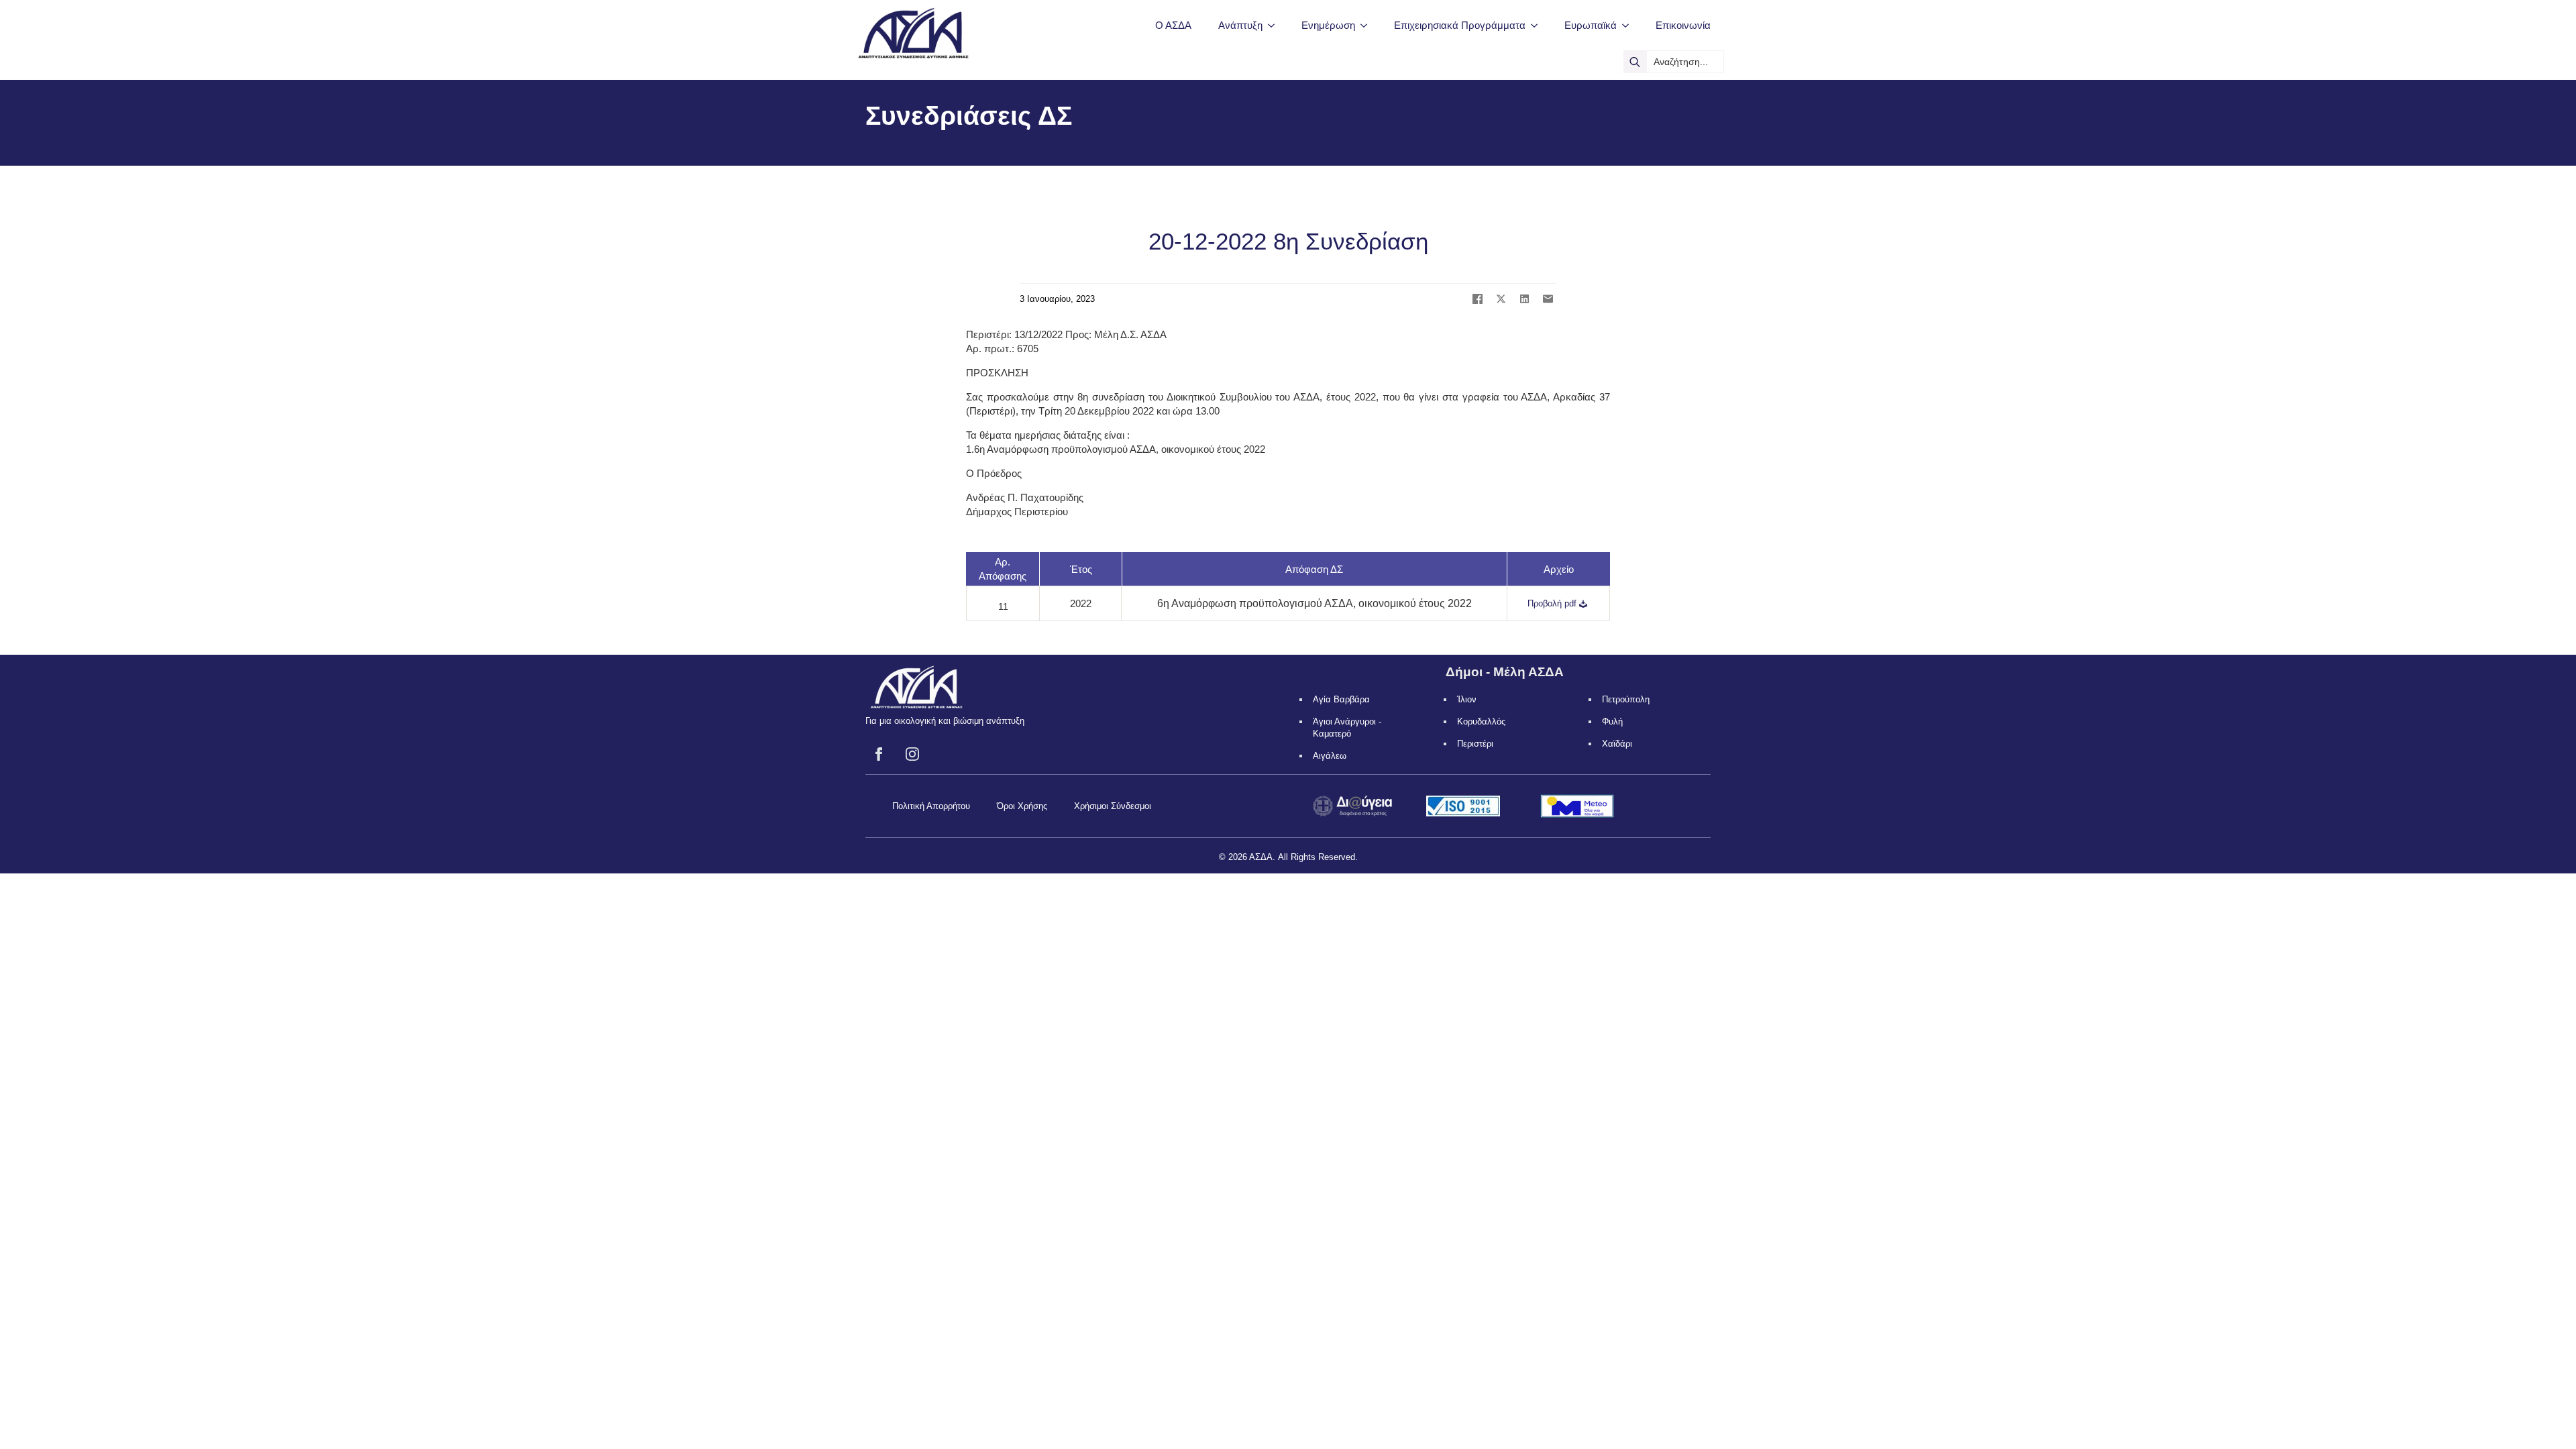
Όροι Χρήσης (1022, 806)
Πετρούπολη (1626, 699)
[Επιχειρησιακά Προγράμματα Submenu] (1538, 25)
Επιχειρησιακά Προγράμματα (1460, 25)
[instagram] (912, 754)
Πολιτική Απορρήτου (931, 806)
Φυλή (1612, 721)
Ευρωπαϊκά (1591, 25)
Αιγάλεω (1330, 756)
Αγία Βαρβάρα (1341, 699)
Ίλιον (1467, 699)
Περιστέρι (1475, 744)
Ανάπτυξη (1240, 25)
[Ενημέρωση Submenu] (1368, 25)
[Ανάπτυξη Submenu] (1275, 25)
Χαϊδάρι (1617, 744)
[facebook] (879, 754)
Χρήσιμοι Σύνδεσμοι (1113, 806)
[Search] (1635, 62)
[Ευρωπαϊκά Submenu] (1629, 25)
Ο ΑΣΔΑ (1173, 25)
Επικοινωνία (1683, 25)
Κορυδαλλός (1481, 721)
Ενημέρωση (1328, 25)
